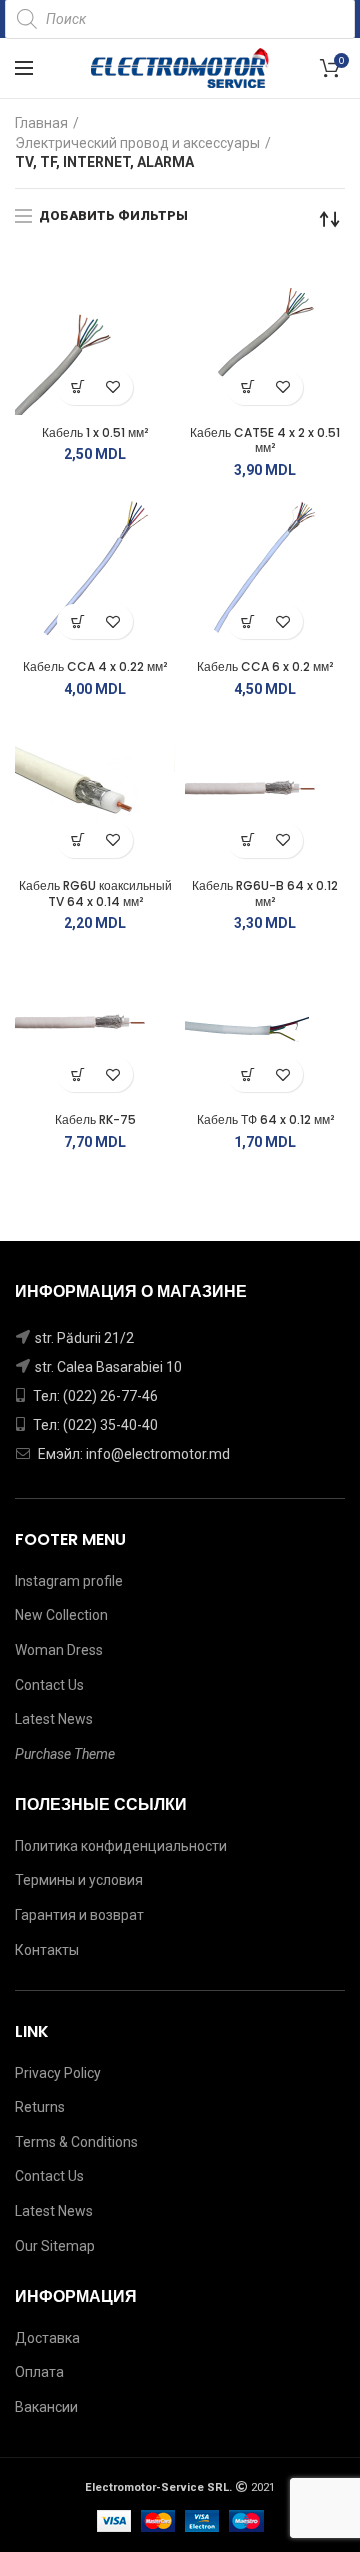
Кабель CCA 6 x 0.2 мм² (265, 667)
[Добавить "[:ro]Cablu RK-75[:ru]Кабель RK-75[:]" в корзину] (77, 1074)
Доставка (47, 2338)
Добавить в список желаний (112, 387)
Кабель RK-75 (95, 1120)
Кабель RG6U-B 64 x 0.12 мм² (265, 893)
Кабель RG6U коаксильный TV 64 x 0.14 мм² (95, 893)
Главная (41, 123)
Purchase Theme (65, 1754)
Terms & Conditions (76, 2142)
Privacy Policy (58, 2073)
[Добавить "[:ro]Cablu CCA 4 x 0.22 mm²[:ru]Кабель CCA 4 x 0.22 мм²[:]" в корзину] (77, 621)
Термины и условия (79, 1880)
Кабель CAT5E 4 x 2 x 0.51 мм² (265, 440)
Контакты (47, 1950)
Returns (40, 2107)
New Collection (61, 1615)
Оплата (39, 2372)
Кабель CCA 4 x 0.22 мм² (95, 667)
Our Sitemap (55, 2246)
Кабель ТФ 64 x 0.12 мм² (265, 1120)
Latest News (54, 1719)
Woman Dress (59, 1650)
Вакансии (46, 2407)
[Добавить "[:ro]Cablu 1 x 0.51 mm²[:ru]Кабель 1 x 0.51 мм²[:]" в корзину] (77, 387)
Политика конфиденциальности (121, 1846)
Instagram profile (69, 1581)
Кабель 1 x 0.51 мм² (95, 433)
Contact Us (49, 1685)
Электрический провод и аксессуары (137, 143)
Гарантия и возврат (79, 1915)
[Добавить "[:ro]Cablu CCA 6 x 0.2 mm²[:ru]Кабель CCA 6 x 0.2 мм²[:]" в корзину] (247, 621)
